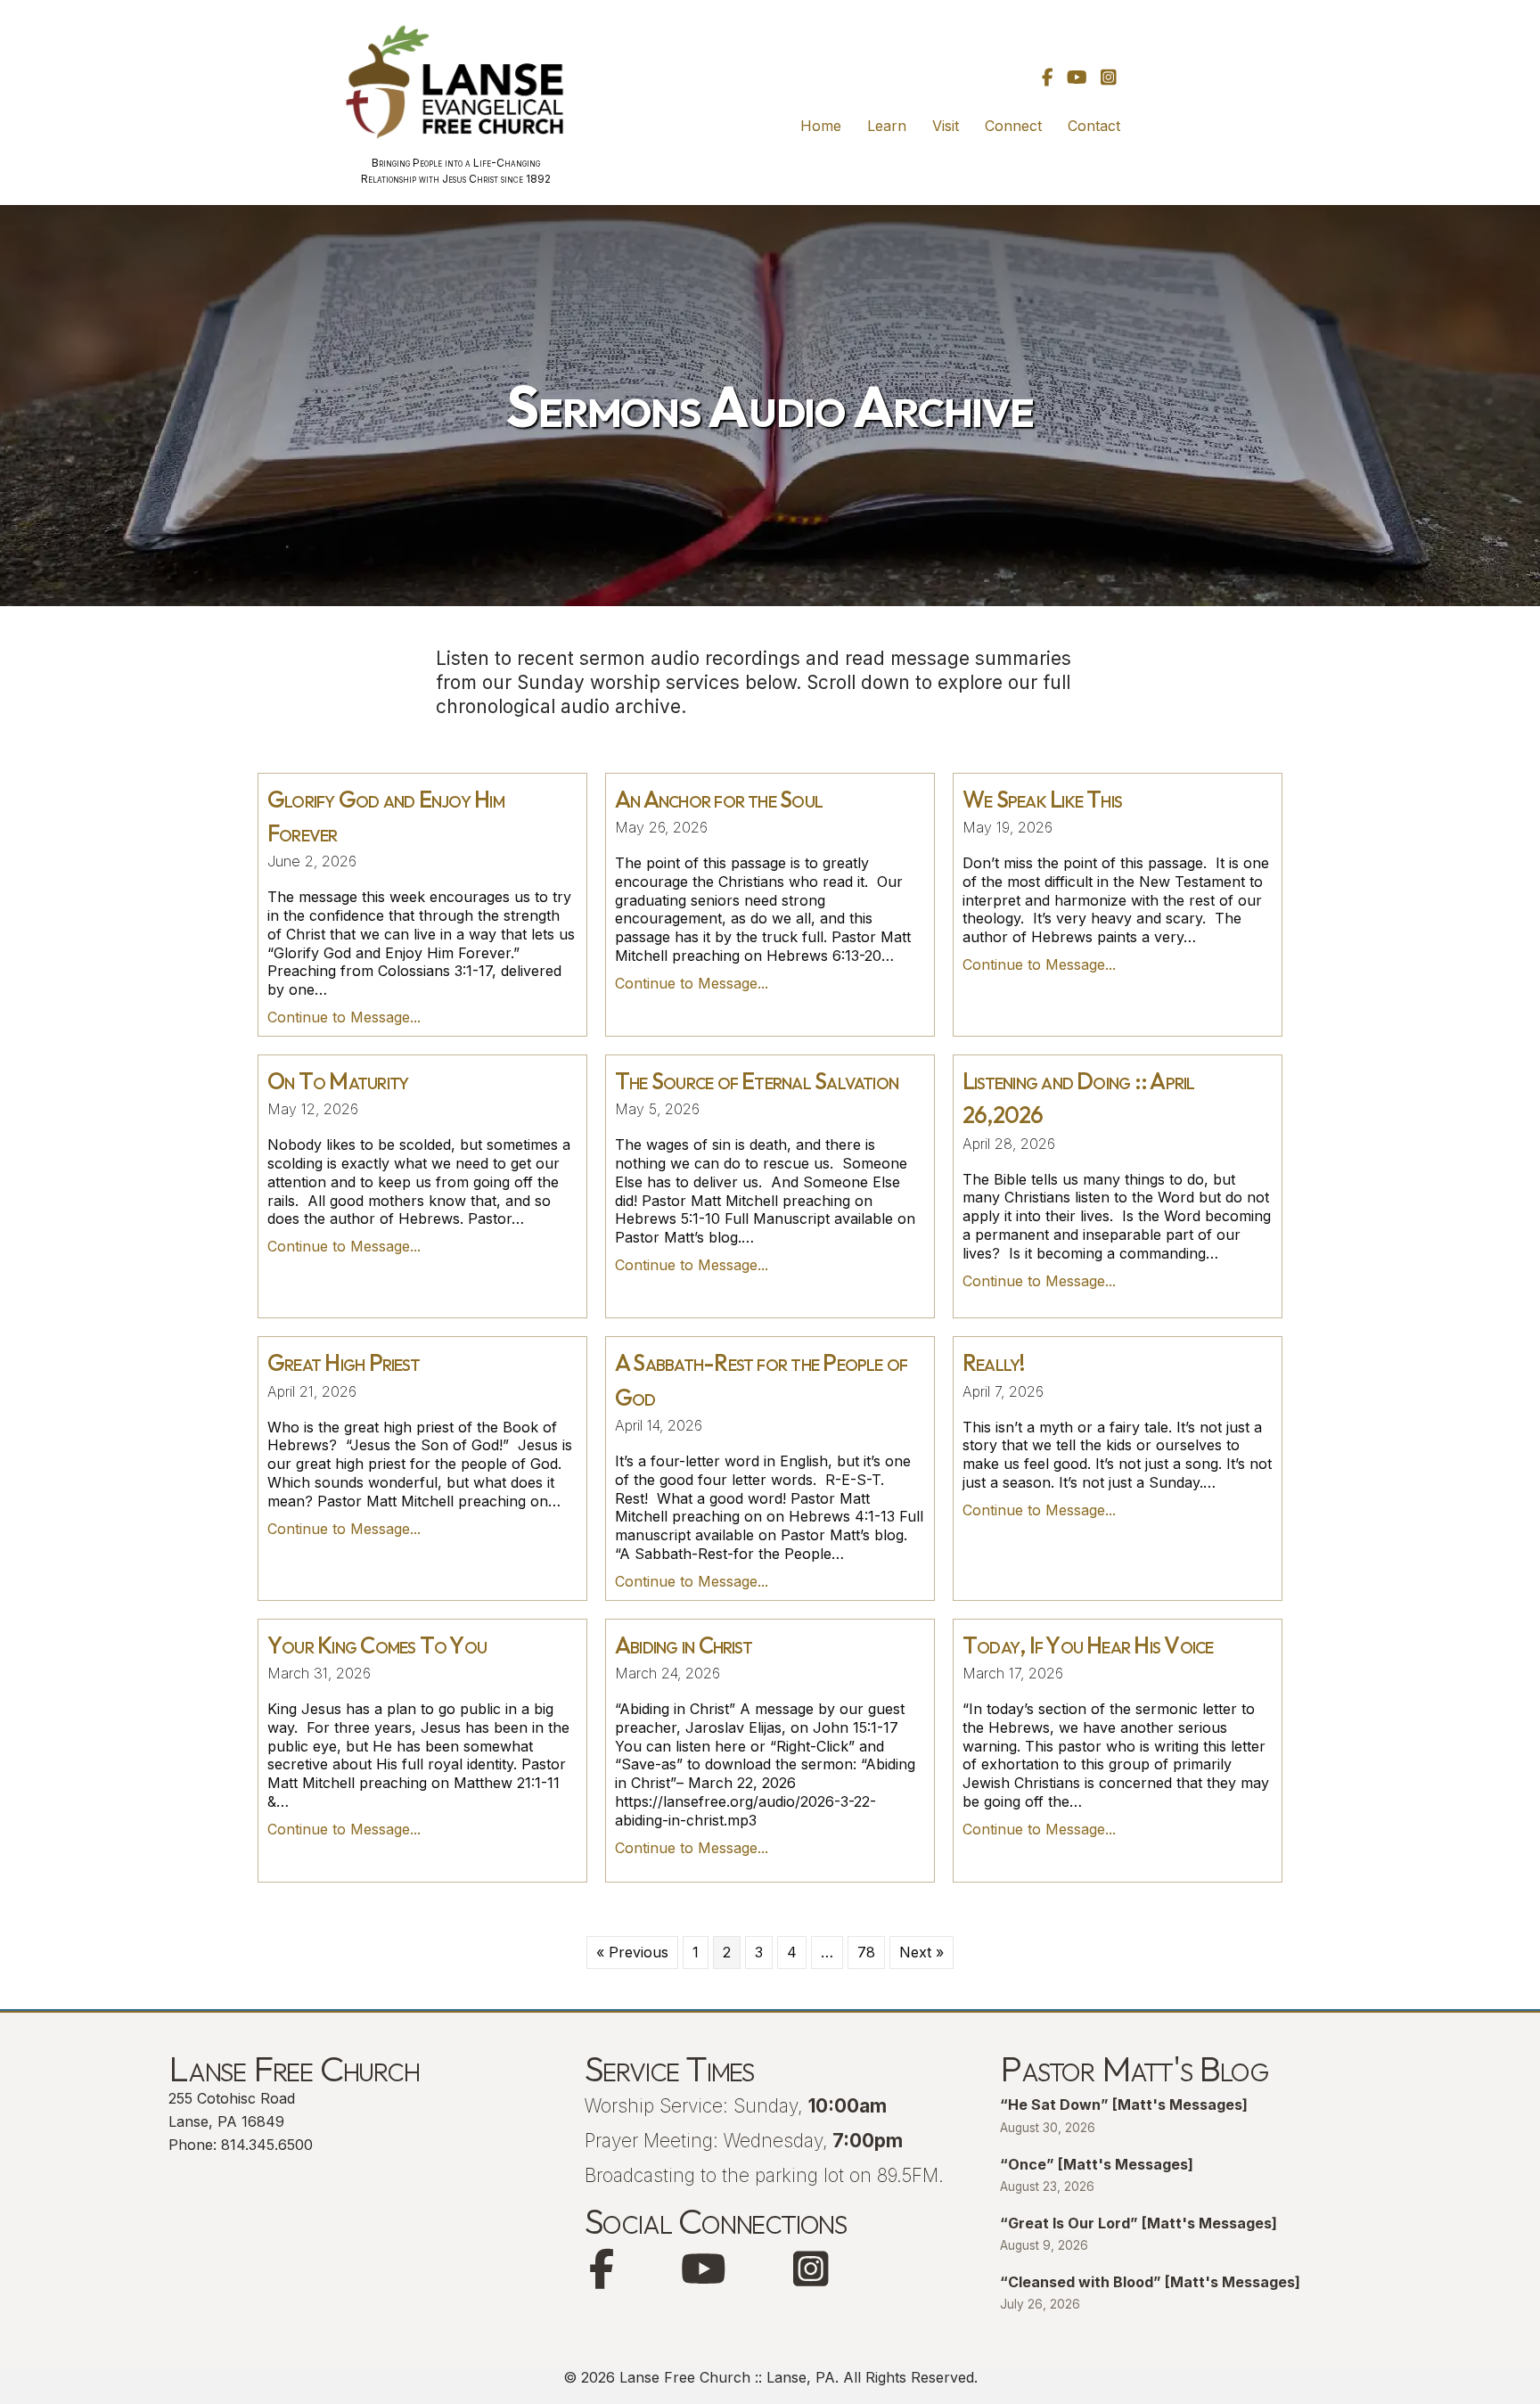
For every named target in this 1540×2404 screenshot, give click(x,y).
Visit (946, 126)
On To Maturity (338, 1081)
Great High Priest (344, 1362)
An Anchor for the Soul (719, 799)
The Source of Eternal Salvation (757, 1081)
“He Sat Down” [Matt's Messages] (1124, 2105)
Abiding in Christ (684, 1645)
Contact (1094, 126)
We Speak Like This (1042, 799)
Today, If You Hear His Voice (1088, 1645)
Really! (994, 1362)
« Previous (632, 1952)
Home (821, 126)
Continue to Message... (344, 1017)
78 (866, 1952)
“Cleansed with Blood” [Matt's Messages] (1150, 2282)
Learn (887, 126)
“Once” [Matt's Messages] (1097, 2164)
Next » (922, 1952)
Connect (1013, 126)
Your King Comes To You (377, 1645)
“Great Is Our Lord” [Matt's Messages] (1139, 2223)
